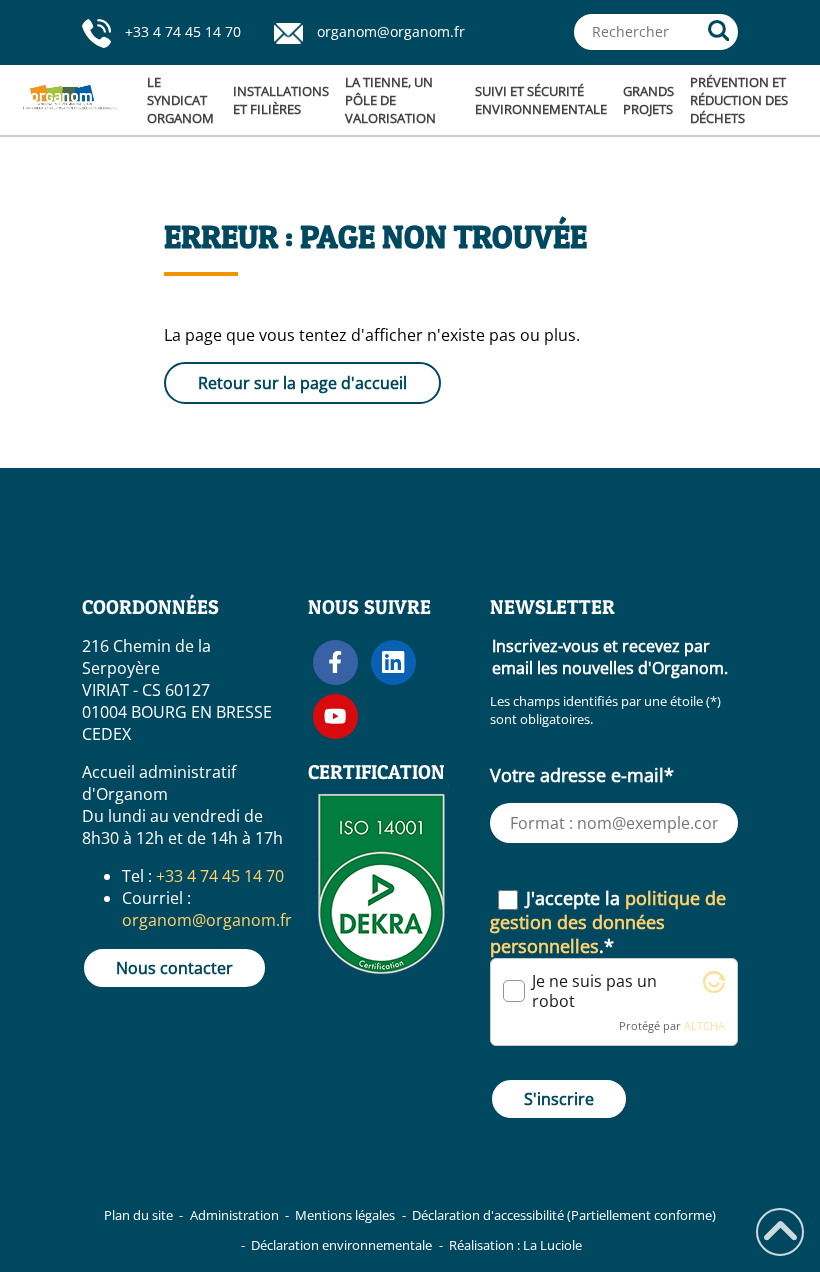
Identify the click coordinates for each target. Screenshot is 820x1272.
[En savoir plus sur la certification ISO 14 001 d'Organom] (381, 978)
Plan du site (138, 1215)
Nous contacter (174, 968)
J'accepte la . (608, 922)
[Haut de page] (780, 1232)
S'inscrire (559, 1099)
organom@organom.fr (391, 31)
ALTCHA (704, 1025)
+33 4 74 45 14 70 (183, 31)
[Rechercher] (719, 32)
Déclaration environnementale (341, 1245)
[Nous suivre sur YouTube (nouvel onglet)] (335, 716)
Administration (234, 1215)
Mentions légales (345, 1215)
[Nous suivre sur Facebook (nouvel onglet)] (335, 662)
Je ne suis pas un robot (594, 991)
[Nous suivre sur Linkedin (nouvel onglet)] (393, 662)
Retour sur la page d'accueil (302, 383)
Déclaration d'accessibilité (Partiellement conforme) (564, 1215)
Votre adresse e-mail (582, 775)
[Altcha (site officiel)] (714, 987)
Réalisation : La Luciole (515, 1245)
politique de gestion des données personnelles (608, 922)
